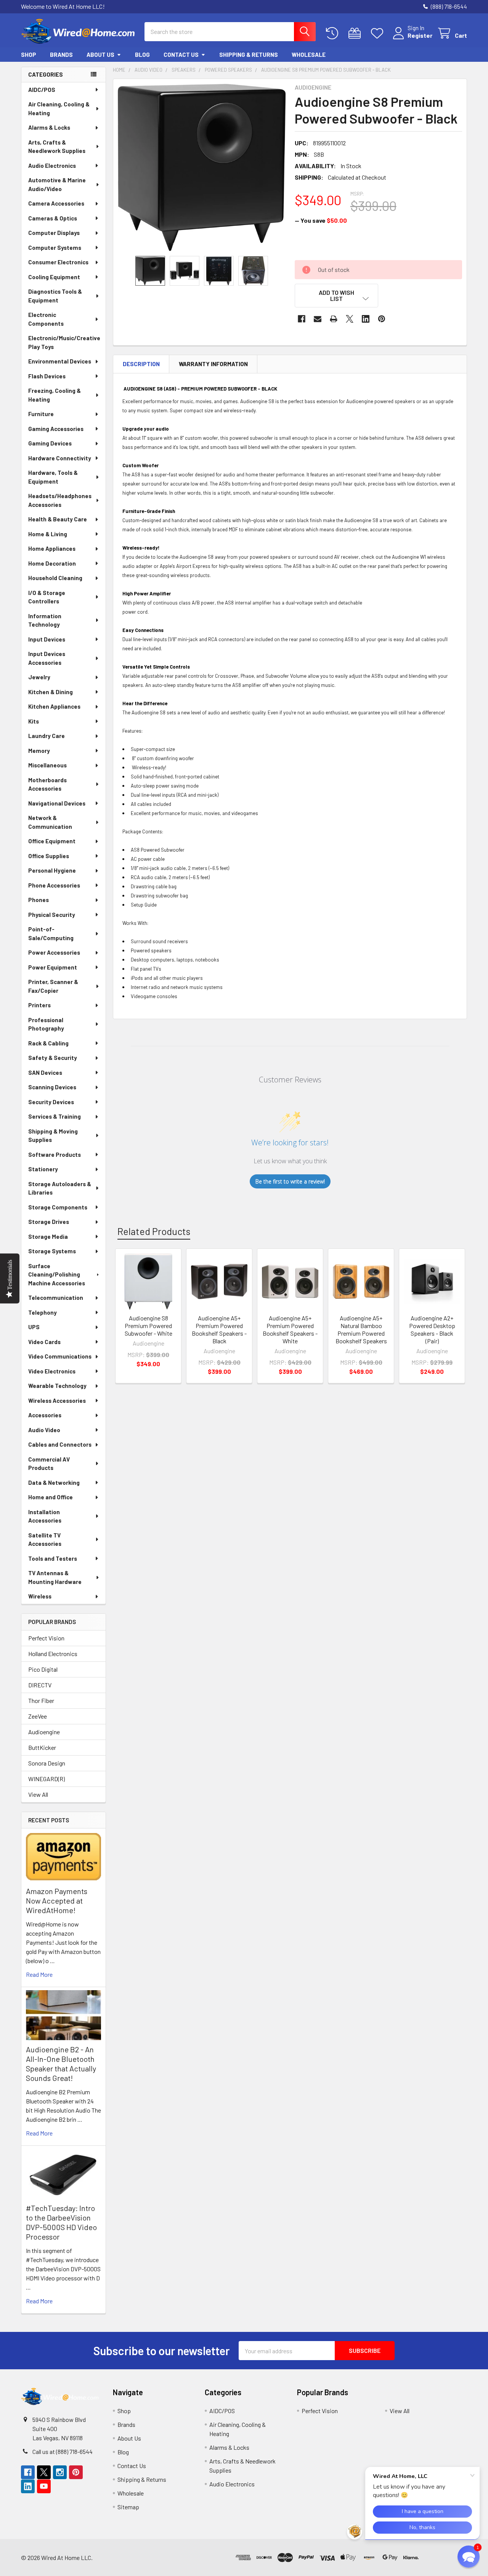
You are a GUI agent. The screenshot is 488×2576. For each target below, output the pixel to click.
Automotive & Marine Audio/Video (57, 184)
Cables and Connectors (60, 1444)
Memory (39, 751)
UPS (34, 1327)
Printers (39, 1005)
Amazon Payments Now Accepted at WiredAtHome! (57, 1901)
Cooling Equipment (54, 277)
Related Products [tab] (154, 1231)
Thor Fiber (41, 1700)
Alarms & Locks (49, 127)
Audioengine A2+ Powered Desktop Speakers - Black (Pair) (432, 1329)
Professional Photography (46, 1024)
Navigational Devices (57, 803)
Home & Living (48, 534)
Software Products (55, 1155)
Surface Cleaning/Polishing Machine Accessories (57, 1274)
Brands (61, 55)
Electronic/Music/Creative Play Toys (64, 342)
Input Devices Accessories (47, 658)
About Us (100, 55)
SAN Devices (45, 1073)
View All (38, 1794)
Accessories (45, 1415)
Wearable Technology (57, 1386)
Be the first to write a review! (290, 1181)
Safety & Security (53, 1058)
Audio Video (44, 1430)
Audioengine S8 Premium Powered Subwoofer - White (148, 1326)
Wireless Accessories (57, 1401)
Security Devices (51, 1102)
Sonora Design (47, 1763)
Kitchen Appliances (54, 706)
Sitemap (128, 2507)
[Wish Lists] (379, 33)
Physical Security (52, 915)
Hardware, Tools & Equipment (53, 477)
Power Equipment (53, 967)
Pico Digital (43, 1669)
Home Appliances (52, 548)
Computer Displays (54, 233)
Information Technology (45, 620)
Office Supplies (49, 856)
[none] (202, 167)
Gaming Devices (50, 443)
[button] (337, 296)
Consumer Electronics (58, 262)
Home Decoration (52, 563)
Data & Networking (54, 1483)
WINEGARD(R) (47, 1779)
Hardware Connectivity (60, 458)
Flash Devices (47, 376)
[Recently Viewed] (334, 33)
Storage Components (58, 1207)
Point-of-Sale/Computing (51, 933)
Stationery (43, 1169)
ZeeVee (38, 1716)
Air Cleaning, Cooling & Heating (59, 109)
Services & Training (55, 1116)
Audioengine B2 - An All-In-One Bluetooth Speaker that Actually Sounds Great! (61, 2064)
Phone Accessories (54, 885)
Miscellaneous (47, 765)
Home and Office (51, 1497)
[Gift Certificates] (356, 33)
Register (420, 35)
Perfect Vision (46, 1638)
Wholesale (309, 55)
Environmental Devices (60, 361)
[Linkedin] (366, 319)
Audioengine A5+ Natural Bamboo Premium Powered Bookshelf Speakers (361, 1329)
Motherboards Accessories (47, 784)
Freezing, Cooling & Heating (55, 395)
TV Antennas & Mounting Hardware (55, 1577)
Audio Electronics (52, 166)
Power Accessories (54, 952)
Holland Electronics (53, 1654)
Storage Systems (52, 1251)
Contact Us (181, 55)
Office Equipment (52, 841)
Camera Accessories (56, 203)
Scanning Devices (52, 1087)
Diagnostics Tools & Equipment (55, 296)
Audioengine (44, 1732)
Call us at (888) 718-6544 (63, 2451)
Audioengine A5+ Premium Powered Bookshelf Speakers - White (290, 1329)
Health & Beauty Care (58, 519)
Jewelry (39, 677)
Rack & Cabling (48, 1043)
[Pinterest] (382, 319)
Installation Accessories (45, 1516)
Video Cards (44, 1342)
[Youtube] (44, 2486)
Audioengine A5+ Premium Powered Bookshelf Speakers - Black (219, 1329)
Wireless (40, 1596)
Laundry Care (47, 736)
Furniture (41, 414)
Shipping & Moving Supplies (53, 1136)
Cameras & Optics (53, 218)
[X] (350, 319)
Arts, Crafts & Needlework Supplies (57, 147)
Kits (34, 721)
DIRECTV (40, 1685)
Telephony (43, 1312)
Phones (39, 900)
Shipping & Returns (249, 55)
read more (39, 1974)
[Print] (334, 319)
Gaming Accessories (56, 429)
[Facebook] (302, 319)
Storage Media (48, 1237)
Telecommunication (56, 1298)
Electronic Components (46, 319)
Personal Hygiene (52, 870)
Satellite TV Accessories (45, 1540)
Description (141, 364)
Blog (142, 55)
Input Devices (47, 639)
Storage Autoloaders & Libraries (60, 1188)
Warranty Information (213, 364)
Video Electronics (52, 1371)
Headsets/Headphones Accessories (60, 500)
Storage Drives (49, 1222)
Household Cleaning (55, 578)
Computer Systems (55, 248)
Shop (29, 55)
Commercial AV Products (49, 1464)
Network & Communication (50, 822)
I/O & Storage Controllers (47, 597)
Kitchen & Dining (51, 692)
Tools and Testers (53, 1558)
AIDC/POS (42, 90)
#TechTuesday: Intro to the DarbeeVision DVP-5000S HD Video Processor (61, 2222)
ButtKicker (42, 1747)
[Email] (318, 319)
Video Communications (60, 1356)
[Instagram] (60, 2472)
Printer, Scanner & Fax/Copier (53, 986)
